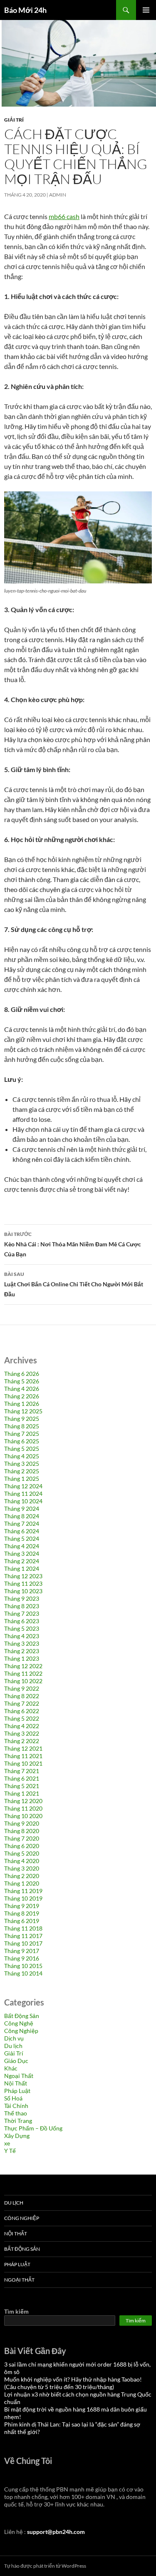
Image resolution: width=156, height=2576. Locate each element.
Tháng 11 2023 (23, 1583)
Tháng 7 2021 (22, 1771)
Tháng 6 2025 (22, 1441)
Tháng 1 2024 (22, 1568)
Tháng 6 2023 (22, 1621)
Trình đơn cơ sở (146, 10)
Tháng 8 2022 (22, 1696)
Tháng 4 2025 (22, 1456)
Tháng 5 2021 (22, 1786)
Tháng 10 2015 (23, 1966)
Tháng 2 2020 (22, 1876)
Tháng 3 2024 (22, 1553)
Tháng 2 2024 (22, 1561)
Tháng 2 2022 (22, 1741)
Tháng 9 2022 (22, 1688)
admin (58, 195)
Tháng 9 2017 (22, 1951)
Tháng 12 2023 (23, 1576)
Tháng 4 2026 (22, 1389)
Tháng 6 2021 (22, 1778)
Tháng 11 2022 (23, 1673)
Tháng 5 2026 (22, 1381)
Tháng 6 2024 (22, 1531)
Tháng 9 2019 (22, 1906)
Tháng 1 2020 (22, 1883)
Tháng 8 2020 (22, 1831)
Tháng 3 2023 (22, 1643)
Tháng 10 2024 (23, 1501)
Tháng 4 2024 (22, 1546)
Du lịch (13, 2046)
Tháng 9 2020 (22, 1823)
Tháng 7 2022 (22, 1703)
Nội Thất (16, 2083)
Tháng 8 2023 (22, 1606)
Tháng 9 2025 (22, 1419)
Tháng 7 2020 (22, 1838)
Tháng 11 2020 (23, 1808)
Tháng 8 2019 (22, 1913)
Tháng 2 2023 (22, 1651)
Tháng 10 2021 (23, 1763)
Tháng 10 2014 (23, 1973)
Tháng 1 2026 (22, 1404)
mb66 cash (64, 216)
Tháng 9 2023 (22, 1598)
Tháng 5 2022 (22, 1718)
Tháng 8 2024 (22, 1516)
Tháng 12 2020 (23, 1801)
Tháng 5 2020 (22, 1853)
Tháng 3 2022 (22, 1733)
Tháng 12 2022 (23, 1666)
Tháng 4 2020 (22, 1861)
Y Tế (10, 2151)
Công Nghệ (19, 2023)
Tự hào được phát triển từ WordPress (45, 2566)
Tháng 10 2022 (23, 1681)
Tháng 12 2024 (23, 1486)
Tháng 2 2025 (22, 1471)
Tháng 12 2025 (23, 1411)
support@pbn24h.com (56, 2532)
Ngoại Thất (19, 2076)
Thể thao (16, 2113)
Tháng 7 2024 (22, 1523)
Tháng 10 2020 (23, 1816)
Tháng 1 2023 (22, 1658)
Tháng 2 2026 (22, 1396)
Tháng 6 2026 (22, 1374)
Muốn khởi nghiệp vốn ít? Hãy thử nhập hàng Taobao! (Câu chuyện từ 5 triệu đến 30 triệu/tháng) (73, 2383)
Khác (11, 2068)
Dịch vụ (14, 2038)
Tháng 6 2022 (22, 1711)
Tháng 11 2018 (23, 1928)
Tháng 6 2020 (22, 1846)
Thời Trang (18, 2121)
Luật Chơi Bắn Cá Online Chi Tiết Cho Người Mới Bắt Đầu (74, 1284)
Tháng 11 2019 (23, 1891)
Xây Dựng (17, 2136)
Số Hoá (13, 2098)
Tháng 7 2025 (22, 1434)
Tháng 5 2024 (22, 1538)
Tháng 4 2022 (22, 1726)
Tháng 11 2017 (23, 1936)
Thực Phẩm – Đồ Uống (33, 2128)
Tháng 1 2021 (22, 1793)
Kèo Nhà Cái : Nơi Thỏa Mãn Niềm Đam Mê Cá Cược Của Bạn (73, 1244)
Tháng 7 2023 (22, 1613)
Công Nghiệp (21, 2031)
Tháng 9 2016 (22, 1958)
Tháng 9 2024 (22, 1508)
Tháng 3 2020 (22, 1868)
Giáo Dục (16, 2061)
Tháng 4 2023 (22, 1636)
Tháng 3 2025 (22, 1464)
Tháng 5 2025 (22, 1449)
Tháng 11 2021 (23, 1756)
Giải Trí (14, 120)
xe (7, 2143)
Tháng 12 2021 (23, 1748)
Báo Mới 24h (25, 10)
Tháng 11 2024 (23, 1494)
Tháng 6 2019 (22, 1921)
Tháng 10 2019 (23, 1898)
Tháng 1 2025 (22, 1479)
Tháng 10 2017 (23, 1943)
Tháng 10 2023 (23, 1591)
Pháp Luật (17, 2091)
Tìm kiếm (16, 2311)
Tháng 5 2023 (22, 1628)
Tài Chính (16, 2106)
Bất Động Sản (22, 2016)
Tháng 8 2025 (22, 1426)
